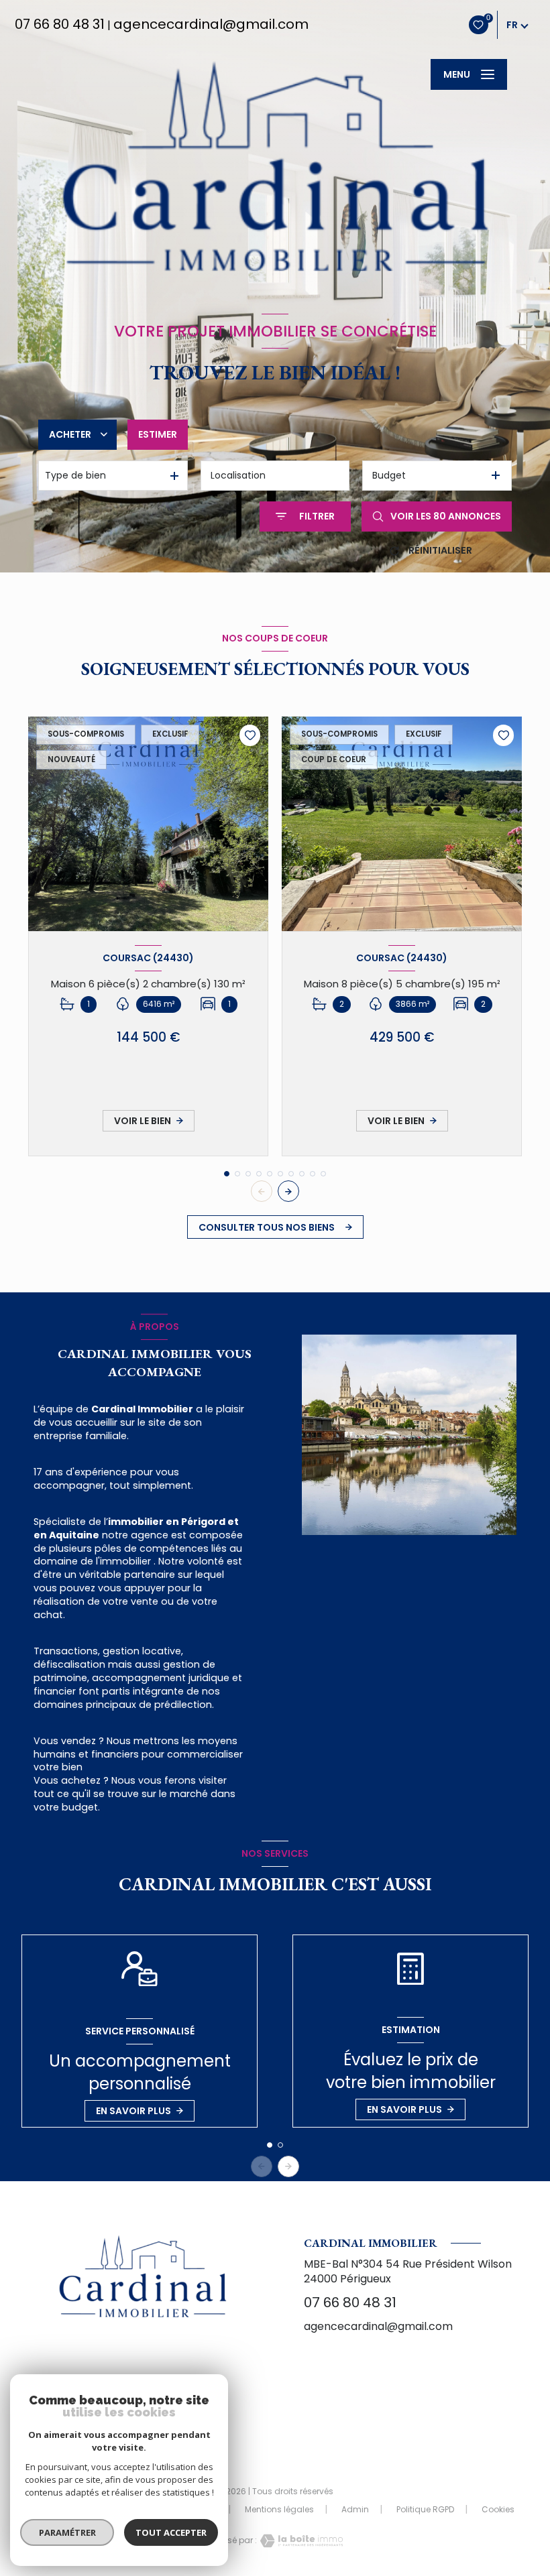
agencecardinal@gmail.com (211, 24)
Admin (355, 2509)
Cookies (498, 2510)
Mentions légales (279, 2509)
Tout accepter (171, 2532)
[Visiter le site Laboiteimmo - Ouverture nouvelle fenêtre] (300, 2541)
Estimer (158, 434)
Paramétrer (67, 2532)
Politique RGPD (425, 2509)
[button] (288, 1191)
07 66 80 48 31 (60, 24)
